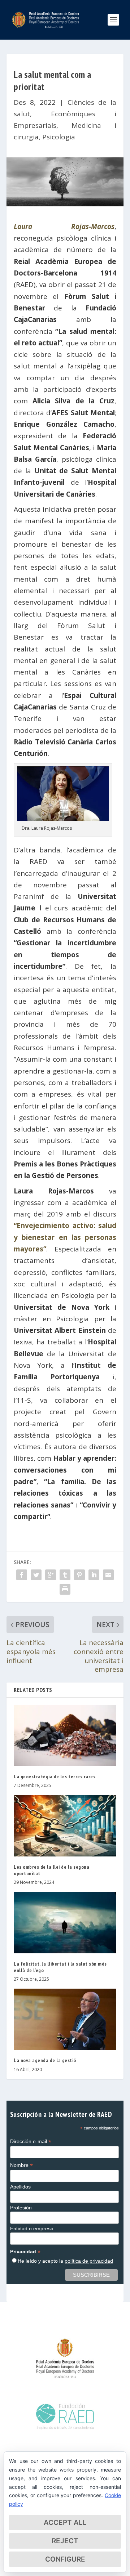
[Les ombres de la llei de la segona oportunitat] (65, 1825)
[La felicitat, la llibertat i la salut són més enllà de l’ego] (65, 1922)
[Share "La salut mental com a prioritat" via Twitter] (36, 1575)
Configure (65, 2559)
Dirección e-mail (31, 2142)
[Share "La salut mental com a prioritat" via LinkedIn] (94, 1575)
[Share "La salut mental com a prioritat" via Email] (108, 1575)
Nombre (21, 2165)
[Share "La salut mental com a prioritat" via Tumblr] (65, 1575)
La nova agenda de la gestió (45, 2060)
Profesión (21, 2208)
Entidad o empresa (32, 2228)
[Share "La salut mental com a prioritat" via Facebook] (22, 1575)
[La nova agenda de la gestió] (65, 2019)
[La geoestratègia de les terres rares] (65, 1735)
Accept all (65, 2523)
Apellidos (20, 2187)
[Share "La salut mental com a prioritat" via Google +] (51, 1575)
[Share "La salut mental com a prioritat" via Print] (65, 1589)
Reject (65, 2541)
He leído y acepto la (65, 2261)
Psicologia (59, 137)
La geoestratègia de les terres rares (55, 1777)
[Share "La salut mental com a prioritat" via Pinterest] (79, 1575)
